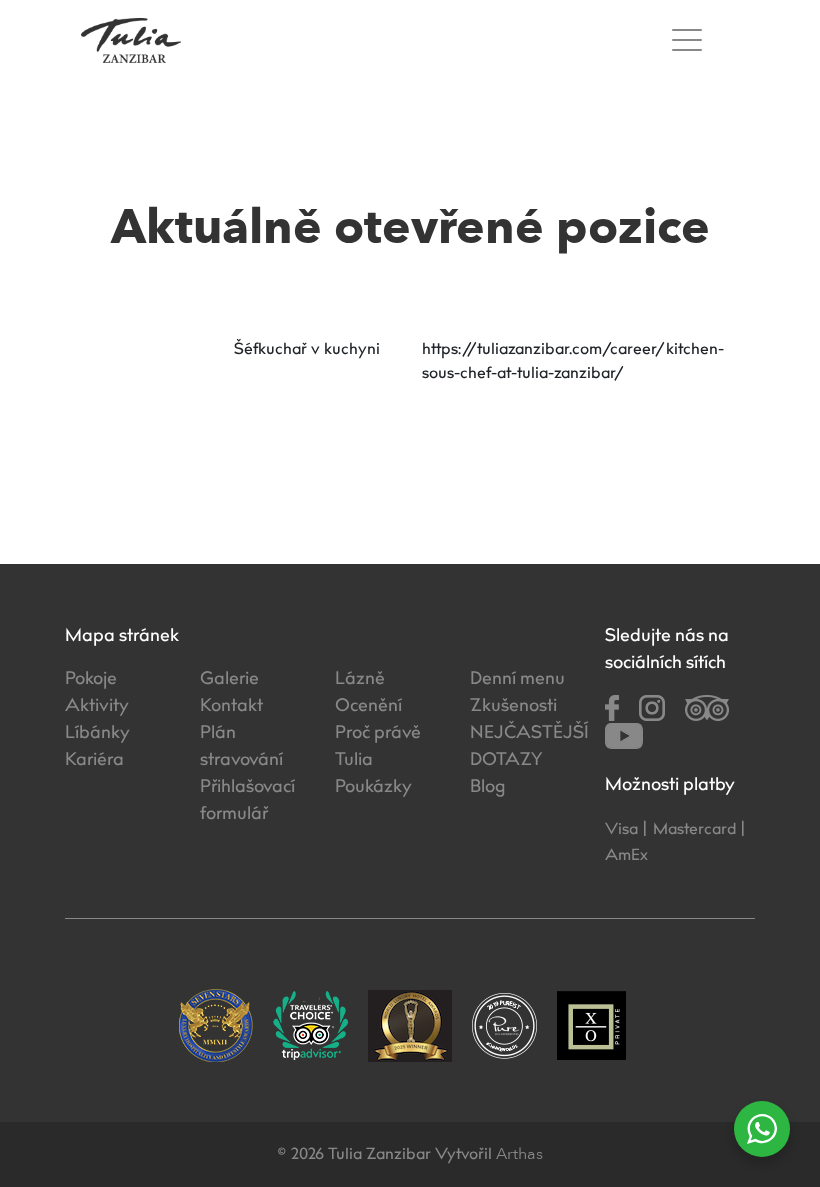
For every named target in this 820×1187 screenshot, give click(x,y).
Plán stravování (241, 747)
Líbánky (97, 734)
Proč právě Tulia (378, 747)
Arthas (519, 1154)
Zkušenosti (513, 707)
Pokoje (91, 680)
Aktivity (97, 707)
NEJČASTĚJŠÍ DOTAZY (522, 747)
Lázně (360, 680)
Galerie (229, 680)
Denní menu (517, 680)
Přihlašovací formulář (247, 801)
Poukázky (373, 788)
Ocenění (368, 707)
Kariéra (94, 761)
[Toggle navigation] (692, 40)
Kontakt (231, 707)
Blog (487, 788)
